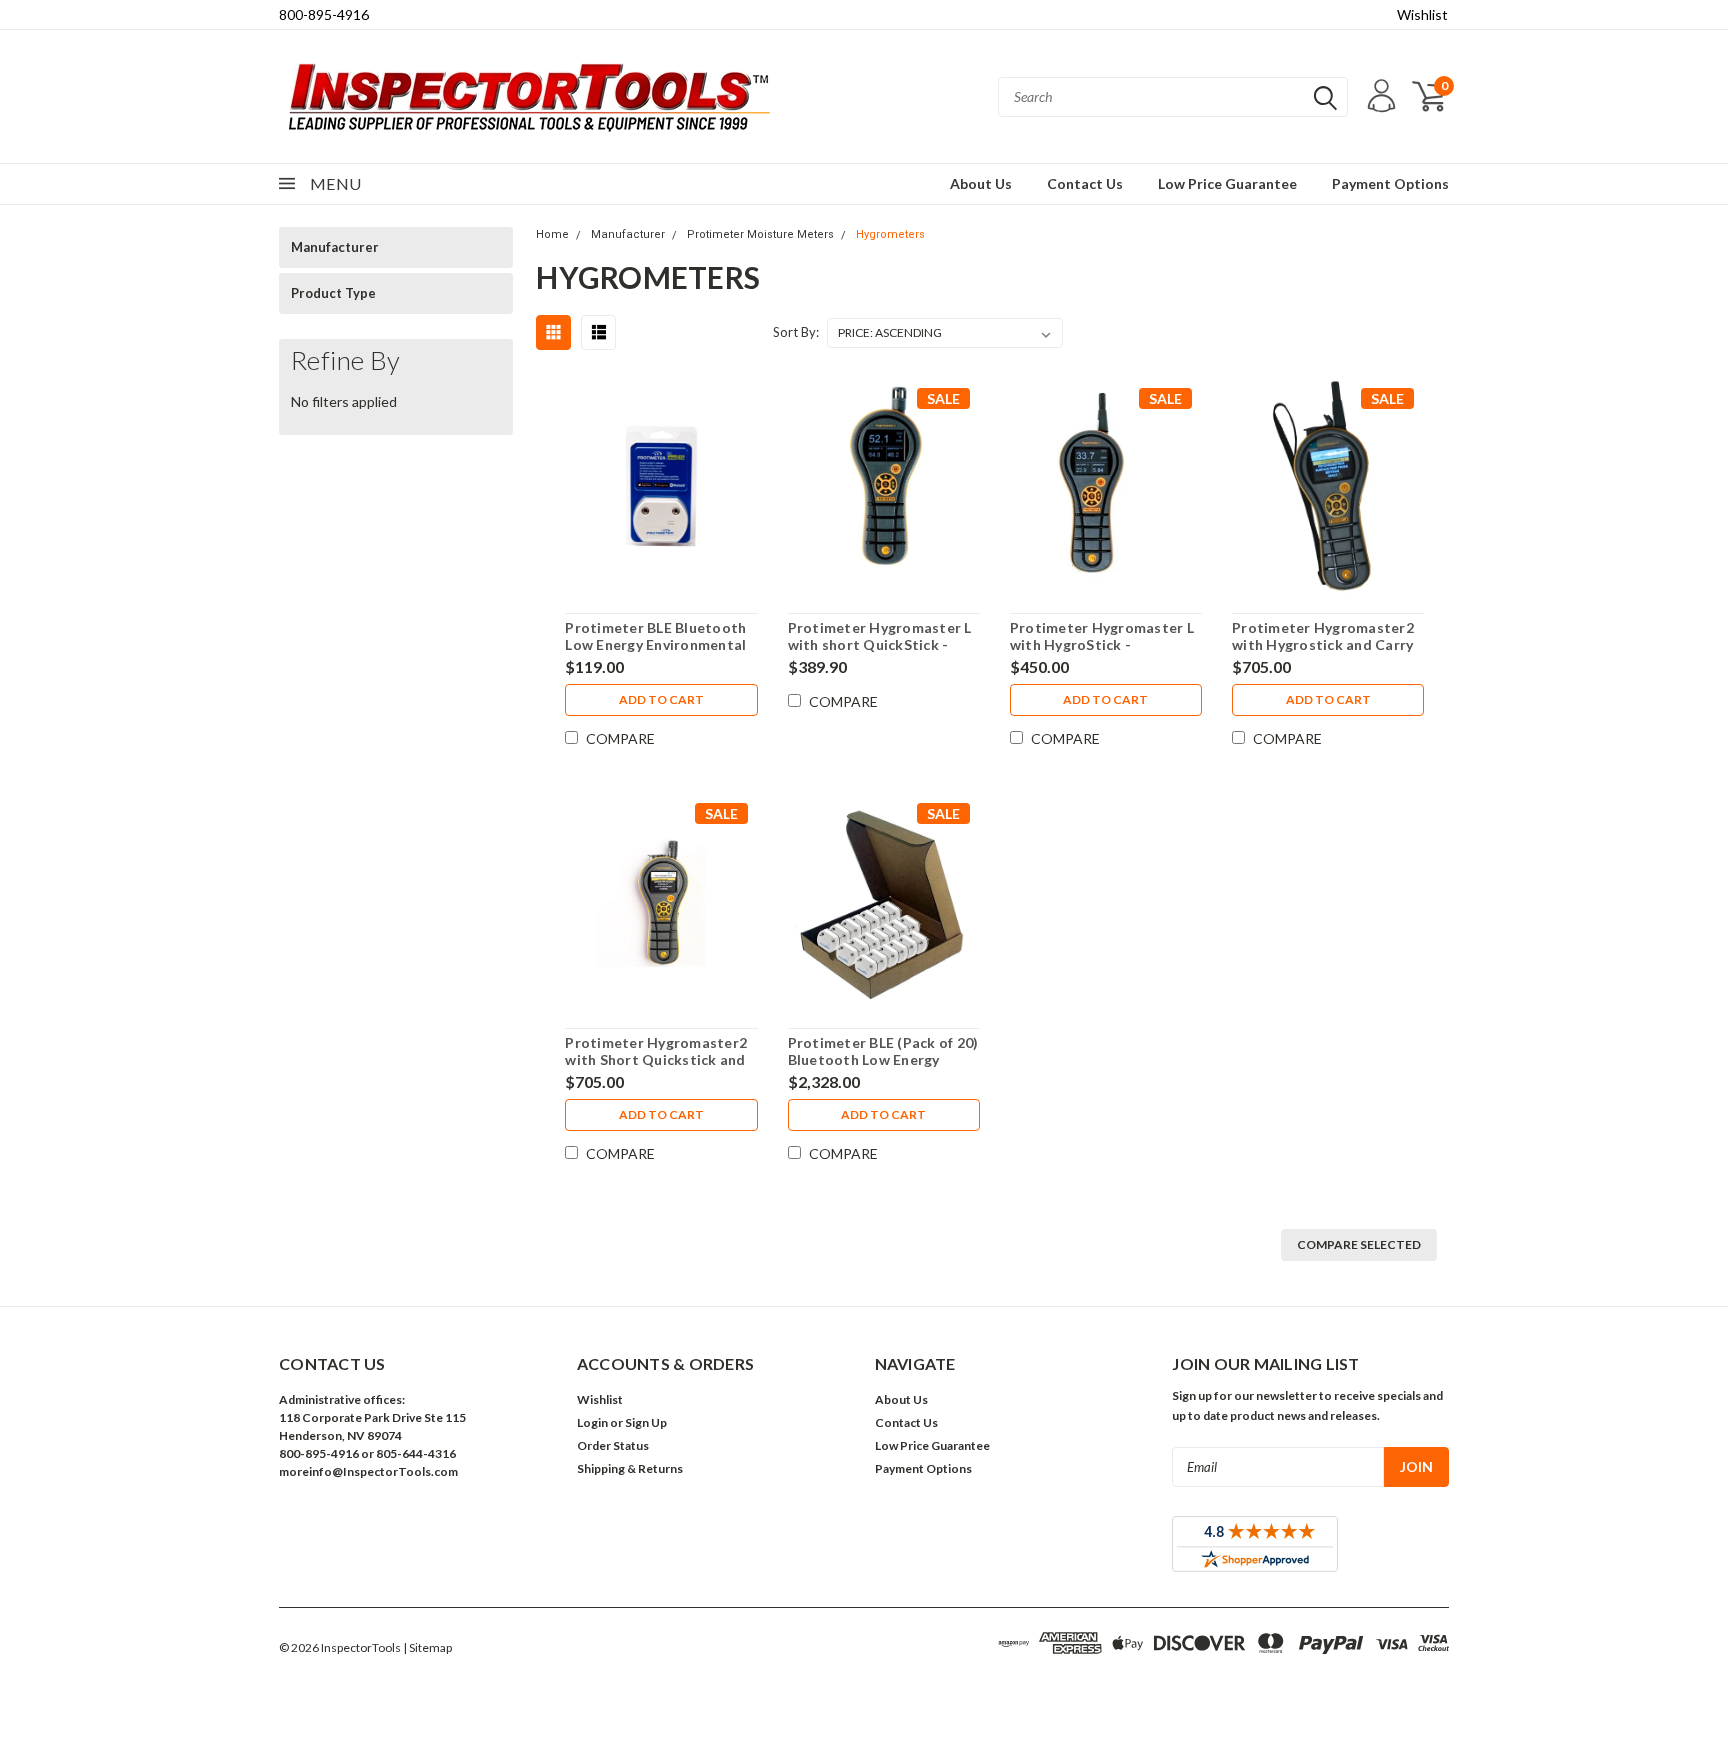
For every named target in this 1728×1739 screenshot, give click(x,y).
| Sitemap (427, 1647)
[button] (417, 1517)
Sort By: (796, 332)
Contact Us (1085, 183)
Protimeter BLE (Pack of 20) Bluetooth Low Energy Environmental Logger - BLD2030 (883, 1069)
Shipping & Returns (630, 1468)
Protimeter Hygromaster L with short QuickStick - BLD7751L (880, 645)
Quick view (661, 488)
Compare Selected (1359, 1244)
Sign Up (646, 1422)
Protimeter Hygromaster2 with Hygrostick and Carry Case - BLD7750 (1323, 645)
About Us (981, 183)
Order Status (613, 1445)
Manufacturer (335, 247)
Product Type (333, 293)
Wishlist (1422, 14)
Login (592, 1422)
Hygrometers (890, 234)
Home (552, 234)
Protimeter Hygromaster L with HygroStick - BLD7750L (1102, 645)
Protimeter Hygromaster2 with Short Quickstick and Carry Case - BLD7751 (656, 1060)
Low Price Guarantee (1227, 183)
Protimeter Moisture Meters (760, 234)
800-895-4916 (324, 14)
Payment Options (1390, 183)
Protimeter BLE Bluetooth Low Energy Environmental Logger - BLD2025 (655, 645)
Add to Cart (661, 699)
